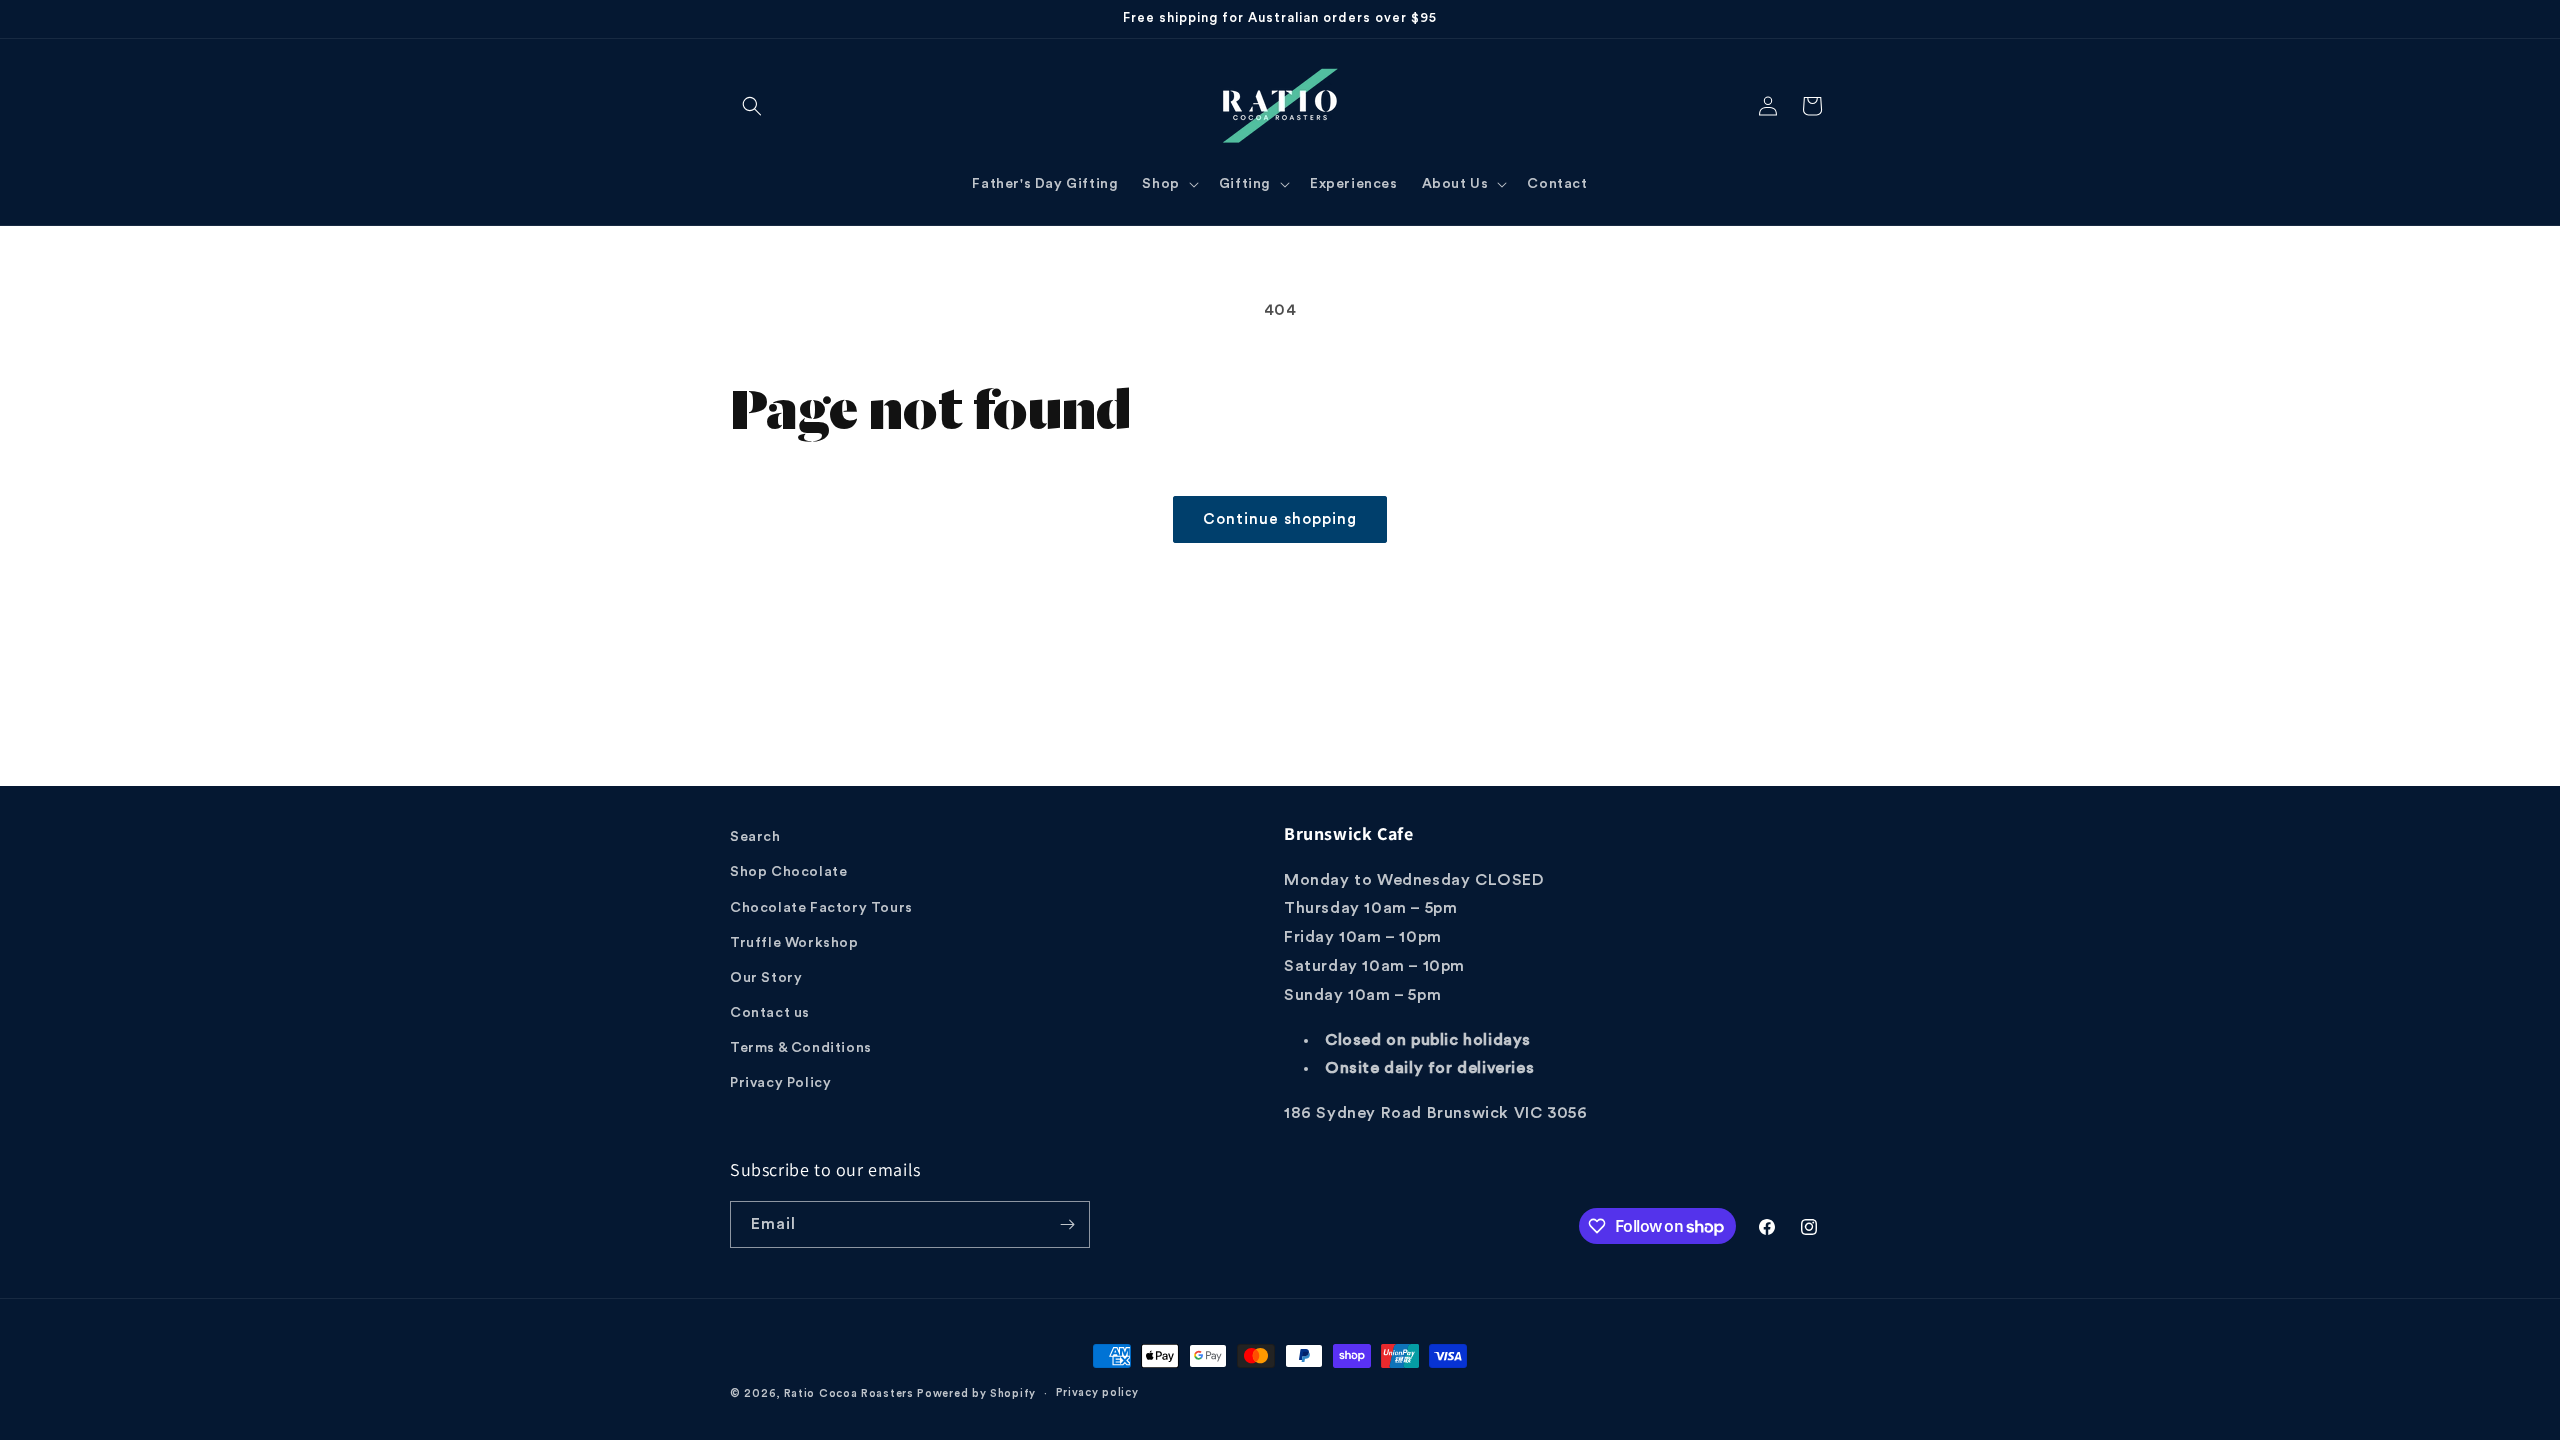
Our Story (766, 978)
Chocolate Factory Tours (821, 908)
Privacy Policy (780, 1083)
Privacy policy (1097, 1392)
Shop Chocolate (788, 872)
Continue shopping (1280, 519)
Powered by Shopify (976, 1393)
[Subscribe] (1067, 1224)
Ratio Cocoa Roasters (849, 1393)
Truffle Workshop (794, 943)
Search (755, 837)
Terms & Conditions (801, 1048)
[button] (752, 106)
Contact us (770, 1013)
